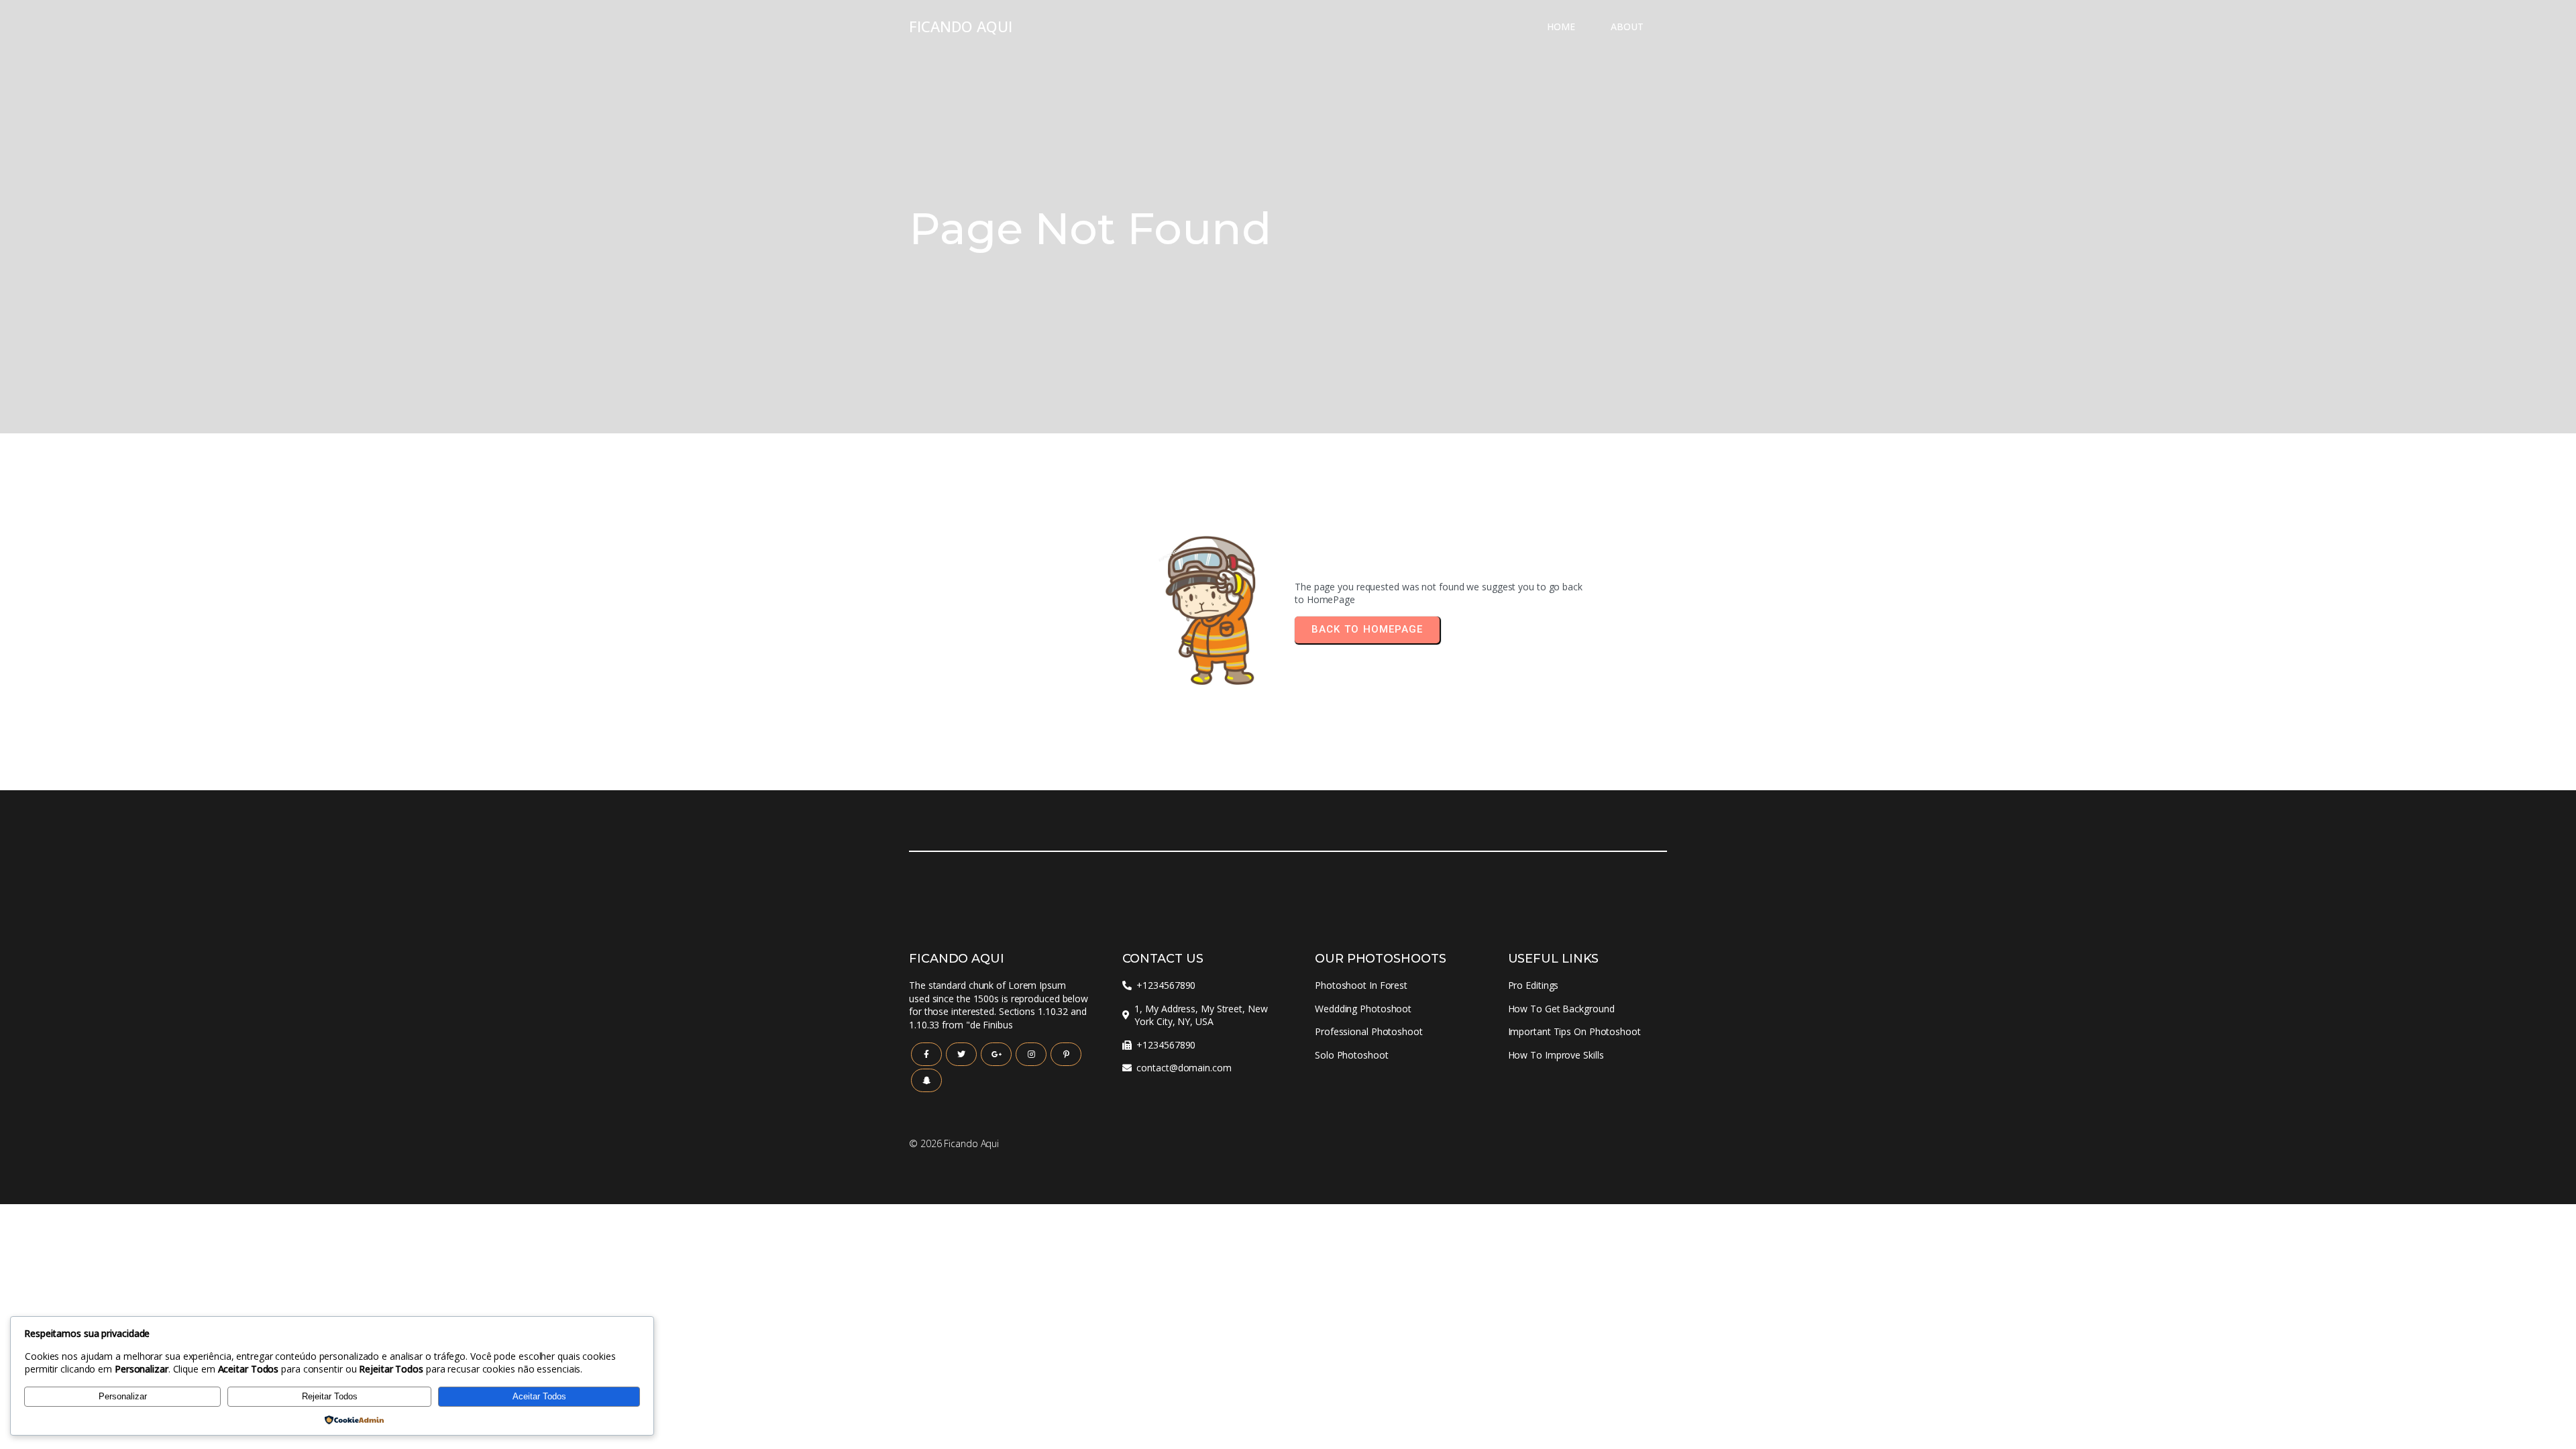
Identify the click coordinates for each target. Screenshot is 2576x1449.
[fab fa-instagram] (1031, 1054)
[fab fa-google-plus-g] (996, 1054)
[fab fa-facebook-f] (926, 1054)
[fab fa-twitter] (961, 1054)
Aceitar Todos (539, 1396)
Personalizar (123, 1396)
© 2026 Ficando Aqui (954, 1143)
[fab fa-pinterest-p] (1066, 1054)
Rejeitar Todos (330, 1396)
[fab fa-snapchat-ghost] (926, 1080)
